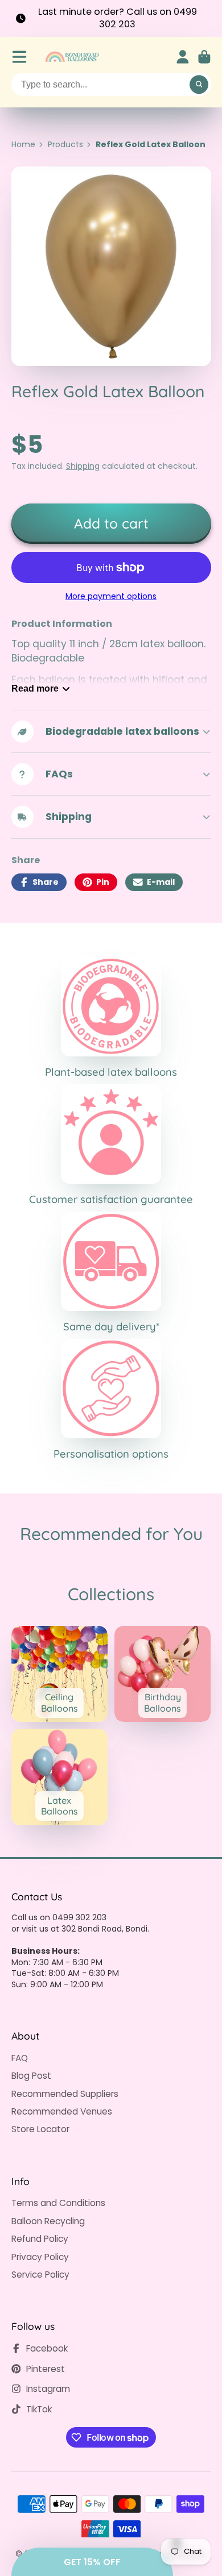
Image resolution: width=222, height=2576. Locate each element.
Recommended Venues (62, 2111)
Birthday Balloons (163, 1674)
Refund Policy (40, 2239)
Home (23, 145)
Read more (35, 688)
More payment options (111, 596)
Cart (204, 57)
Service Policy (40, 2275)
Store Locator (40, 2129)
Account (183, 57)
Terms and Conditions (58, 2203)
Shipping (83, 466)
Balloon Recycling (48, 2221)
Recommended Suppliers (65, 2094)
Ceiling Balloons (60, 1674)
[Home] (72, 57)
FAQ (20, 2058)
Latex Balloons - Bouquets (60, 1777)
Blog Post (31, 2076)
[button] (92, 2562)
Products (65, 145)
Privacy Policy (40, 2257)
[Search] (199, 85)
